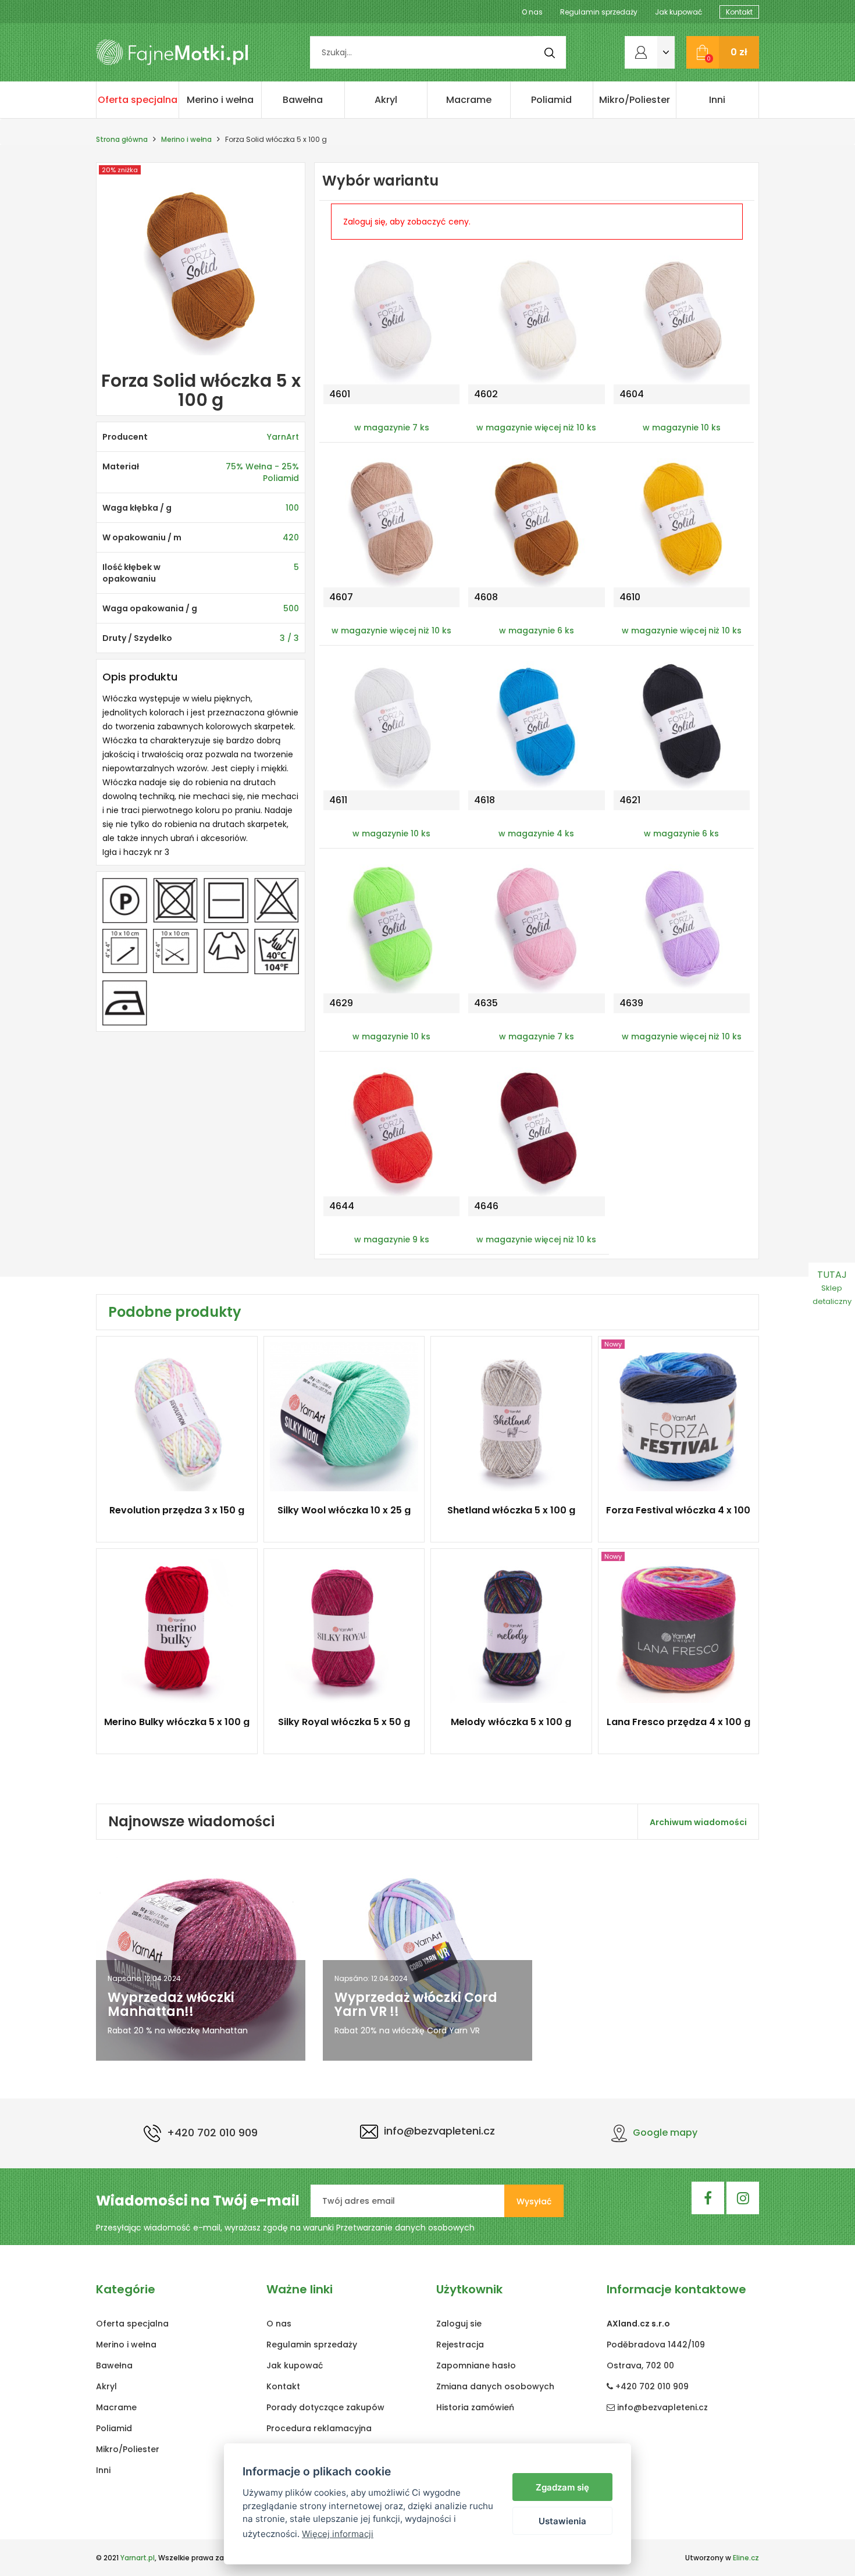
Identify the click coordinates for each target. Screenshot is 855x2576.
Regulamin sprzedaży (599, 12)
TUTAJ (832, 1287)
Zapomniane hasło (476, 2365)
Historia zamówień (475, 2407)
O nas (532, 12)
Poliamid (551, 100)
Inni (717, 100)
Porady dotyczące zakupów (325, 2407)
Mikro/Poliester (635, 100)
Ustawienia (562, 2521)
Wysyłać (534, 2201)
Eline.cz (746, 2558)
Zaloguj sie (459, 2324)
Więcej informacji (338, 2534)
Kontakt (739, 12)
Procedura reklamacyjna (319, 2428)
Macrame (469, 100)
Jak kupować (678, 12)
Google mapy (665, 2133)
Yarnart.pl (138, 2558)
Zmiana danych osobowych (495, 2386)
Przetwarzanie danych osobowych (405, 2228)
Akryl (386, 100)
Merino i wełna (220, 100)
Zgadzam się (562, 2487)
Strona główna (122, 139)
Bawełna (303, 100)
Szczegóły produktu (172, 1517)
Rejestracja (460, 2345)
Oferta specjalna (138, 100)
